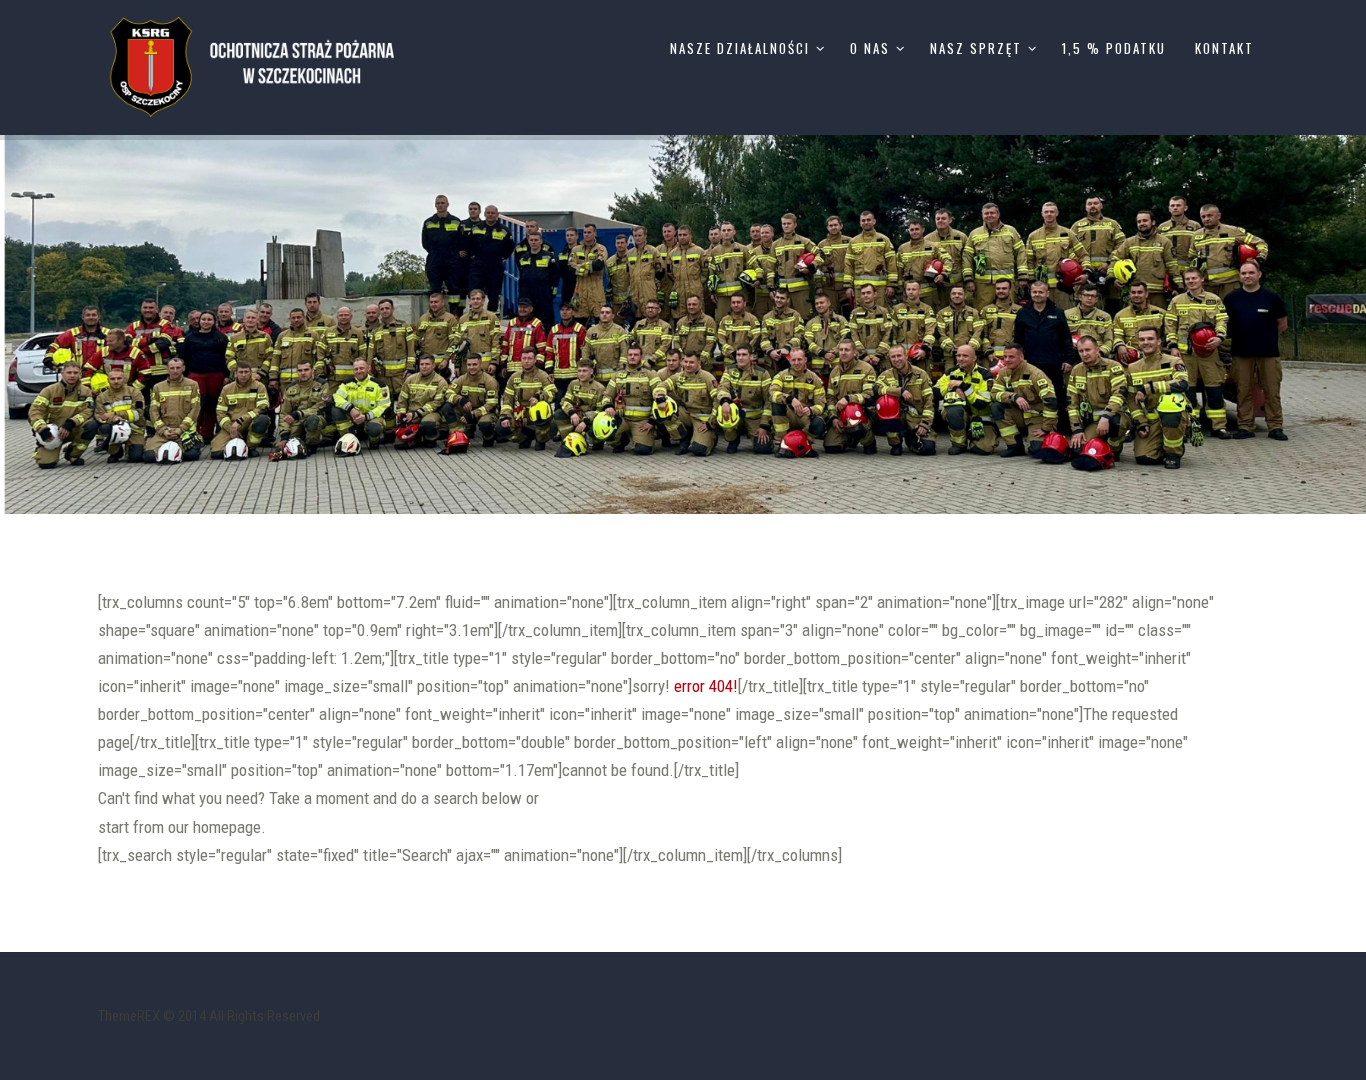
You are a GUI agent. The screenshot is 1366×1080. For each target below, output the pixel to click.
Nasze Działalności (740, 48)
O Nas (870, 48)
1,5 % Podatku (1114, 48)
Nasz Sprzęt (976, 48)
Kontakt (1224, 48)
